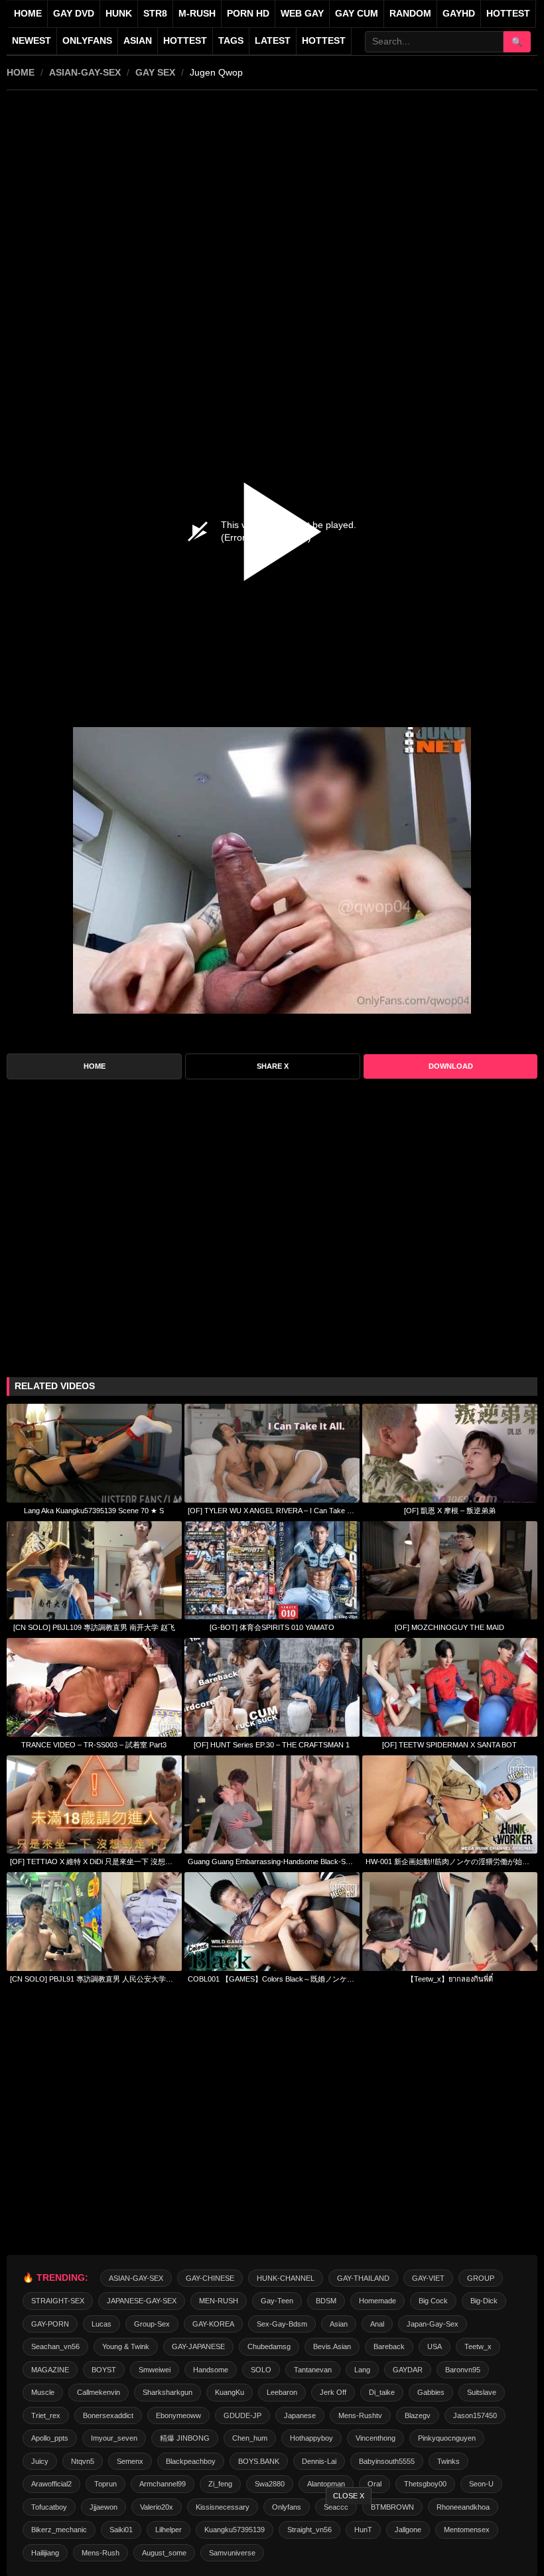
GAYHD (459, 14)
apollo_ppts (50, 2438)
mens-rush (101, 2553)
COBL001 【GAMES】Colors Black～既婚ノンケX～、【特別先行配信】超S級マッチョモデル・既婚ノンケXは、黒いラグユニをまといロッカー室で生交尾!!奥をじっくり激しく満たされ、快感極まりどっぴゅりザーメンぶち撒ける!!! (272, 1979)
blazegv (418, 2415)
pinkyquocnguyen (447, 2438)
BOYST (104, 2370)
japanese (300, 2415)
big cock (433, 2301)
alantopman (326, 2484)
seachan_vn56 (55, 2346)
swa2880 (270, 2484)
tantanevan (313, 2370)
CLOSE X (349, 2496)
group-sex (152, 2324)
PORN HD (248, 14)
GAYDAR (408, 2370)
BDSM (326, 2301)
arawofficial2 (51, 2484)
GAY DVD (74, 14)
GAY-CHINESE (210, 2278)
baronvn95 (463, 2370)
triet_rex (46, 2415)
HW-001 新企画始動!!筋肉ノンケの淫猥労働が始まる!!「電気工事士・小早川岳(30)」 (450, 1862)
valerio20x (157, 2507)
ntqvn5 (83, 2461)
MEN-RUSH (219, 2301)
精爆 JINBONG (185, 2438)
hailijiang (45, 2553)
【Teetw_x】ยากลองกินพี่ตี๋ (450, 1979)
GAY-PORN (50, 2324)
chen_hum (250, 2438)
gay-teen (277, 2301)
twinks (448, 2461)
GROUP (481, 2278)
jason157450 (475, 2415)
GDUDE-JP (242, 2415)
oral (374, 2484)
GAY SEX (155, 72)
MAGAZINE (50, 2370)
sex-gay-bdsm (282, 2324)
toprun (105, 2484)
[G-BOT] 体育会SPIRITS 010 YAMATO (272, 1627)
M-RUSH (197, 14)
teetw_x (478, 2346)
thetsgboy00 (425, 2484)
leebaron (282, 2392)
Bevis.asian (332, 2346)
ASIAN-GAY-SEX (85, 72)
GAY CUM (357, 14)
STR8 (155, 14)
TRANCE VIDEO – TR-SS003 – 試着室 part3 (94, 1745)
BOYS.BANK (259, 2461)
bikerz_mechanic (59, 2530)
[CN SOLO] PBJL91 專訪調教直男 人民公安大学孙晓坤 (94, 1979)
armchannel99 (163, 2484)
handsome (211, 2370)
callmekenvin (99, 2392)
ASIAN (138, 41)
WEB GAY (302, 14)
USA (435, 2346)
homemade (377, 2301)
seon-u (481, 2484)
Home (28, 14)
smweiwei (155, 2370)
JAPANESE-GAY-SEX (142, 2301)
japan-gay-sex (433, 2324)
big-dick (484, 2301)
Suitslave (482, 2392)
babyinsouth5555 (387, 2461)
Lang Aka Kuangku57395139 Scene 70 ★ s (94, 1511)
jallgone (408, 2530)
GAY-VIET (428, 2278)
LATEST (273, 41)
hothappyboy (311, 2438)
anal (377, 2324)
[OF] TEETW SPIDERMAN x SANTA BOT (449, 1745)
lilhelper (169, 2530)
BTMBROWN (392, 2507)
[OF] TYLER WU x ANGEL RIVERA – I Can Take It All (272, 1511)
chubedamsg (269, 2346)
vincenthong (375, 2438)
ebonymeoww (178, 2415)
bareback (389, 2346)
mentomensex (467, 2530)
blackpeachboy (191, 2461)
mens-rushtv (360, 2415)
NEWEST (32, 41)
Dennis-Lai (319, 2461)
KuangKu (230, 2392)
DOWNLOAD (451, 1066)
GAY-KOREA (213, 2324)
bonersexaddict (108, 2415)
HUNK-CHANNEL (286, 2278)
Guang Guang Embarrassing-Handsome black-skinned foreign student (272, 1862)
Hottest (185, 41)
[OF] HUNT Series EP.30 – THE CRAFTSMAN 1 (272, 1745)
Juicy (40, 2461)
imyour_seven (114, 2438)
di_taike (382, 2392)
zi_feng (220, 2484)
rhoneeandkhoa (463, 2507)
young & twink (126, 2346)
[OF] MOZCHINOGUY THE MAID (449, 1627)
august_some (164, 2553)
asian (339, 2324)
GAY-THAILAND (363, 2278)
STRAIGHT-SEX (58, 2301)
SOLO (261, 2370)
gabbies (431, 2392)
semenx (130, 2461)
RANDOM (410, 14)
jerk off (333, 2392)
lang (362, 2370)
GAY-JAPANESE (198, 2346)
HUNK (119, 14)
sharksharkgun (168, 2392)
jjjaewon (103, 2507)
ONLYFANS (87, 41)
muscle (43, 2392)
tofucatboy (49, 2507)
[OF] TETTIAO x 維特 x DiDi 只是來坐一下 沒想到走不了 (94, 1862)
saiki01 (121, 2530)
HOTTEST (508, 14)
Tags (231, 41)
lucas (102, 2324)
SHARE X (273, 1066)
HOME (21, 72)
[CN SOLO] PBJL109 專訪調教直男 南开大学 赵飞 (94, 1627)
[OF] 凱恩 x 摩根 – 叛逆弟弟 (450, 1511)
